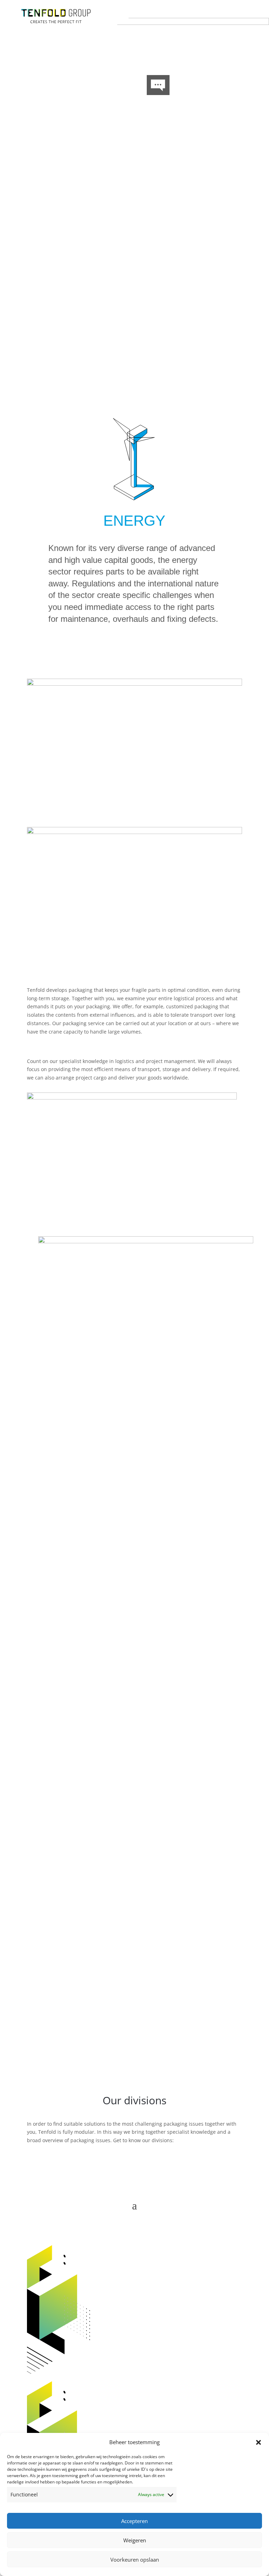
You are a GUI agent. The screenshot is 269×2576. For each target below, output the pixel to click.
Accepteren (134, 2521)
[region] (134, 211)
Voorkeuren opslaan (135, 2560)
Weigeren (135, 2540)
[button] (258, 2442)
